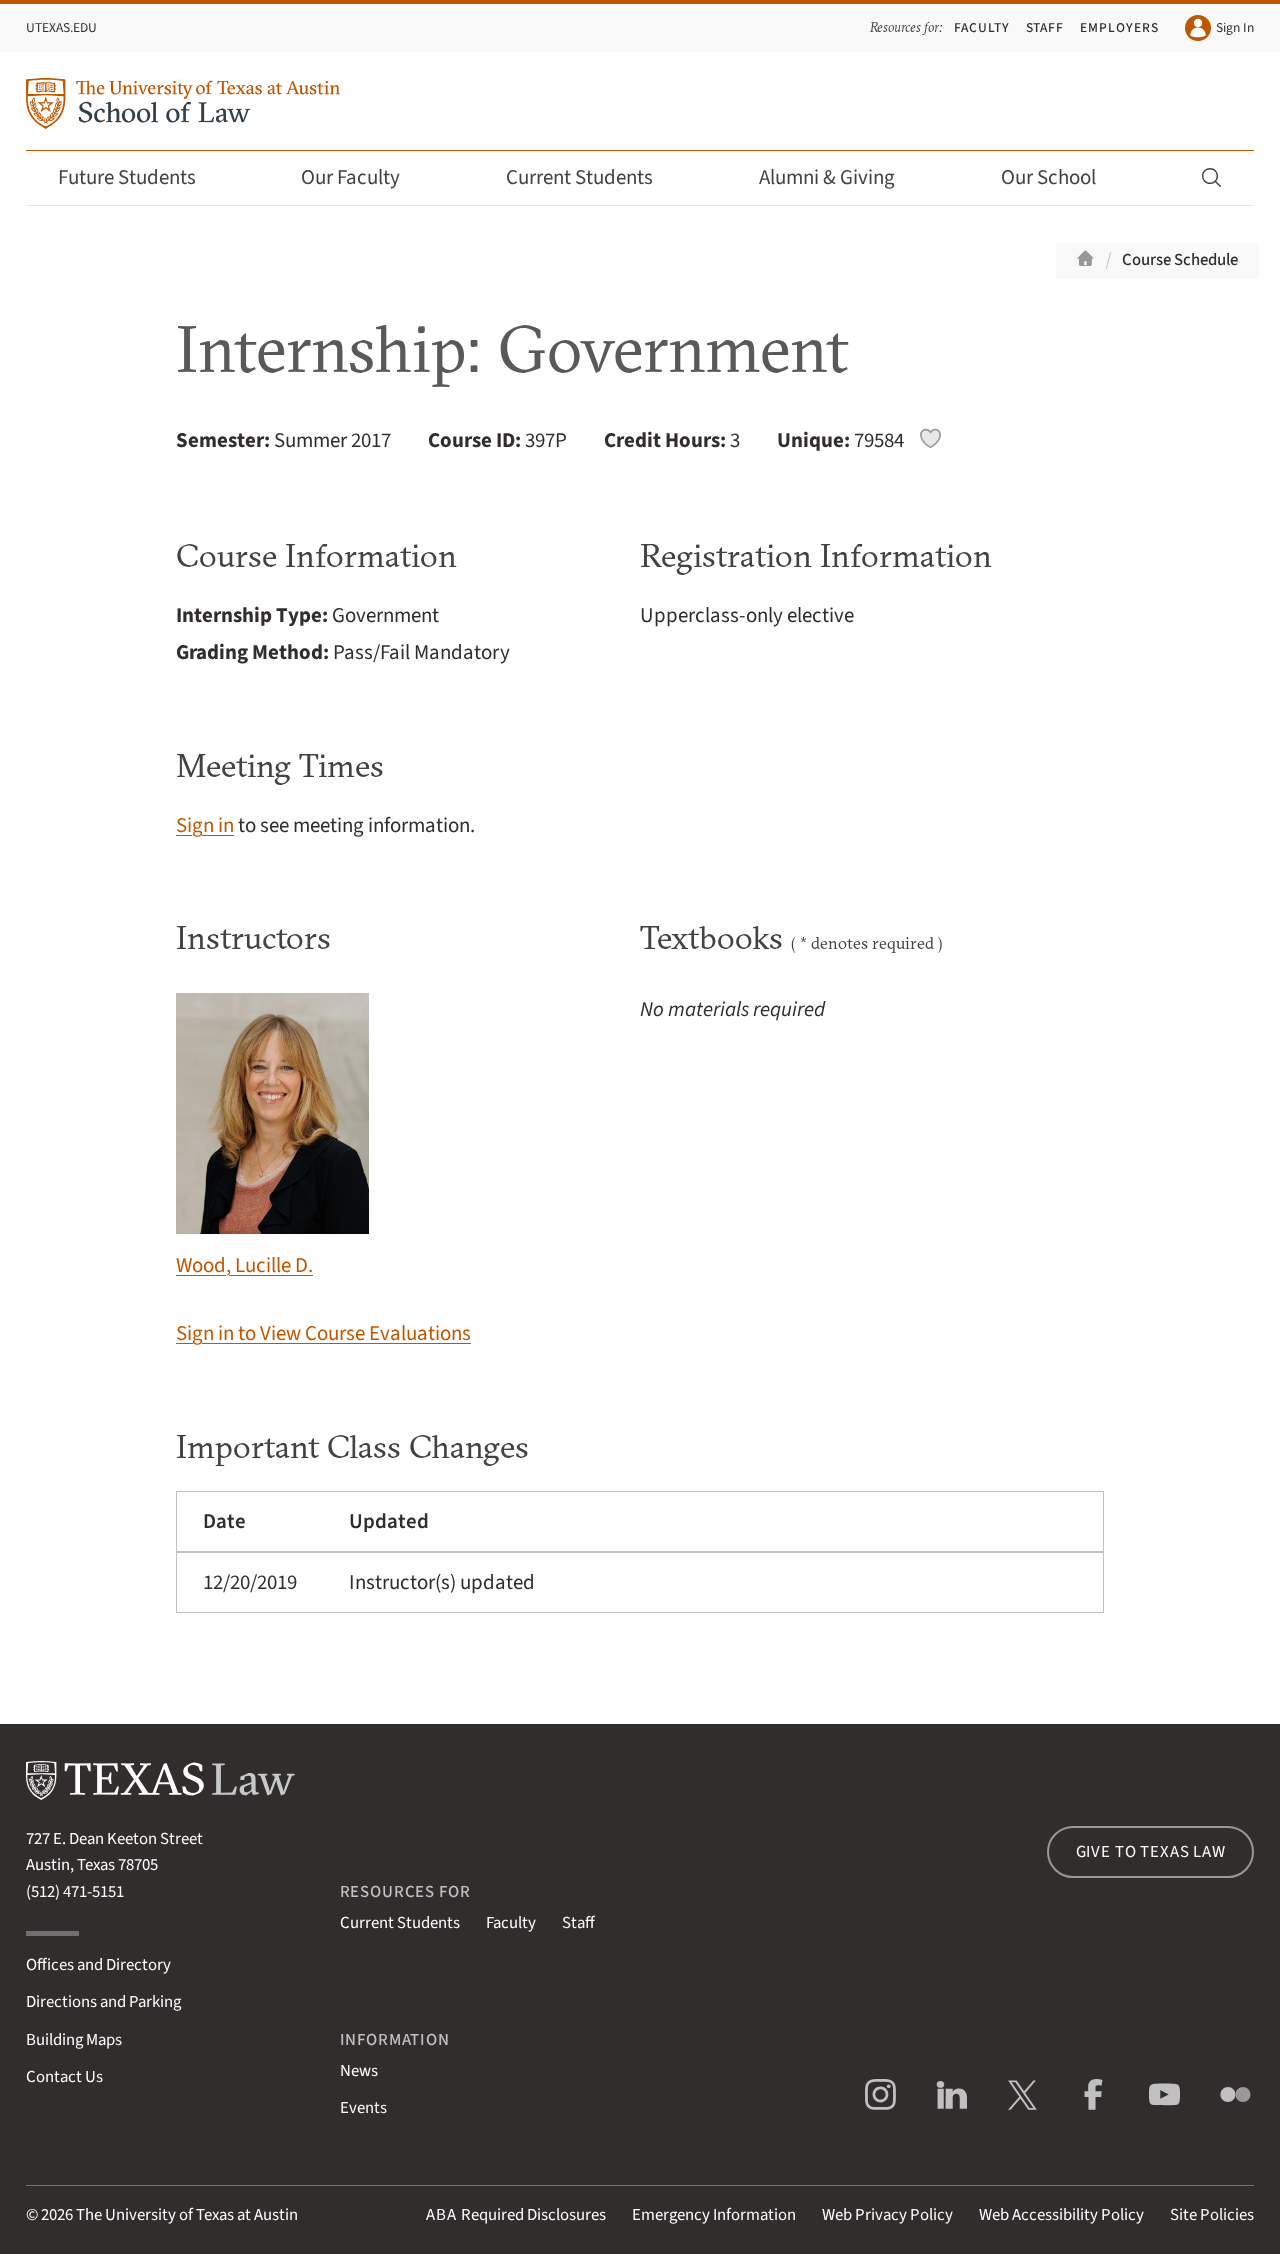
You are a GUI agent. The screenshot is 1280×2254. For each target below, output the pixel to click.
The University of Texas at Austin (187, 2215)
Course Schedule (1180, 260)
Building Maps (74, 2040)
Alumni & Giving (827, 177)
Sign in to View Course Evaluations (323, 1333)
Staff (1045, 27)
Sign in (205, 825)
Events (363, 2108)
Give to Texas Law (1151, 1852)
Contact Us (64, 2077)
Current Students (579, 177)
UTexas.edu (61, 27)
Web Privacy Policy (887, 2215)
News (359, 2071)
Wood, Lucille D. (244, 1265)
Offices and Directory (98, 1965)
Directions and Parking (103, 2002)
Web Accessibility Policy (1061, 2215)
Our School (1048, 177)
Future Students (127, 177)
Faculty (982, 27)
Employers (1119, 27)
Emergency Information (714, 2215)
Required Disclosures (516, 2215)
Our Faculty (350, 177)
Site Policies (1212, 2215)
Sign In (1235, 27)
